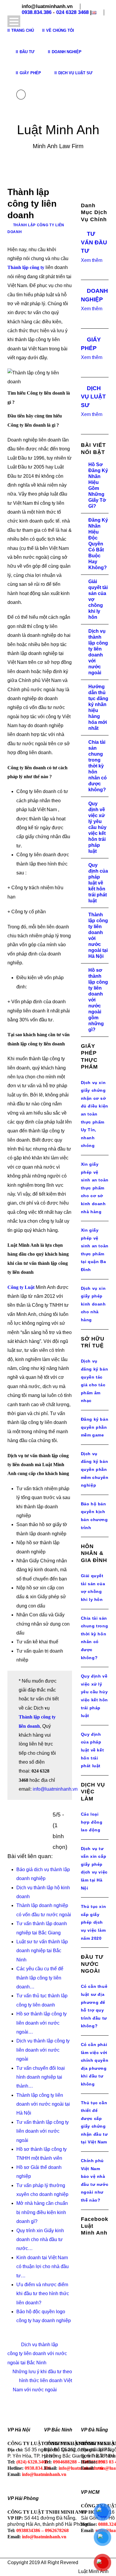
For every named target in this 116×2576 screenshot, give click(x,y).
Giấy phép (30, 73)
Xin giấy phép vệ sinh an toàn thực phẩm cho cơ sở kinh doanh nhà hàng (95, 1188)
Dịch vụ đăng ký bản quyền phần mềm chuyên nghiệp (95, 1469)
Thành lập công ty (26, 267)
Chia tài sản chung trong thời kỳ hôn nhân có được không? (98, 766)
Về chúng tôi (60, 30)
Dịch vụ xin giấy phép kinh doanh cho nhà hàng (93, 1304)
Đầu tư (27, 52)
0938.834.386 (37, 12)
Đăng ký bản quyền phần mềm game (95, 1427)
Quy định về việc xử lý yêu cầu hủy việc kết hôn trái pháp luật (97, 827)
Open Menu (14, 21)
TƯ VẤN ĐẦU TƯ (94, 242)
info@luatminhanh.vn (55, 1789)
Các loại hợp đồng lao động (92, 1822)
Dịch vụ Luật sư (75, 73)
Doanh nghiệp (67, 52)
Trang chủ (23, 30)
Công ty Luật (21, 1287)
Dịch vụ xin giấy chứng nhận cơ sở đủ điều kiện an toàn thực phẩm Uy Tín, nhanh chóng (95, 1114)
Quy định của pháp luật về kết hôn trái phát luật (98, 883)
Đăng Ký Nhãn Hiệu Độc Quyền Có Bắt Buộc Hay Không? (98, 544)
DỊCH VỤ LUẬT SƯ (93, 397)
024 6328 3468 (72, 12)
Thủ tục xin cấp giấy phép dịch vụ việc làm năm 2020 (94, 1922)
